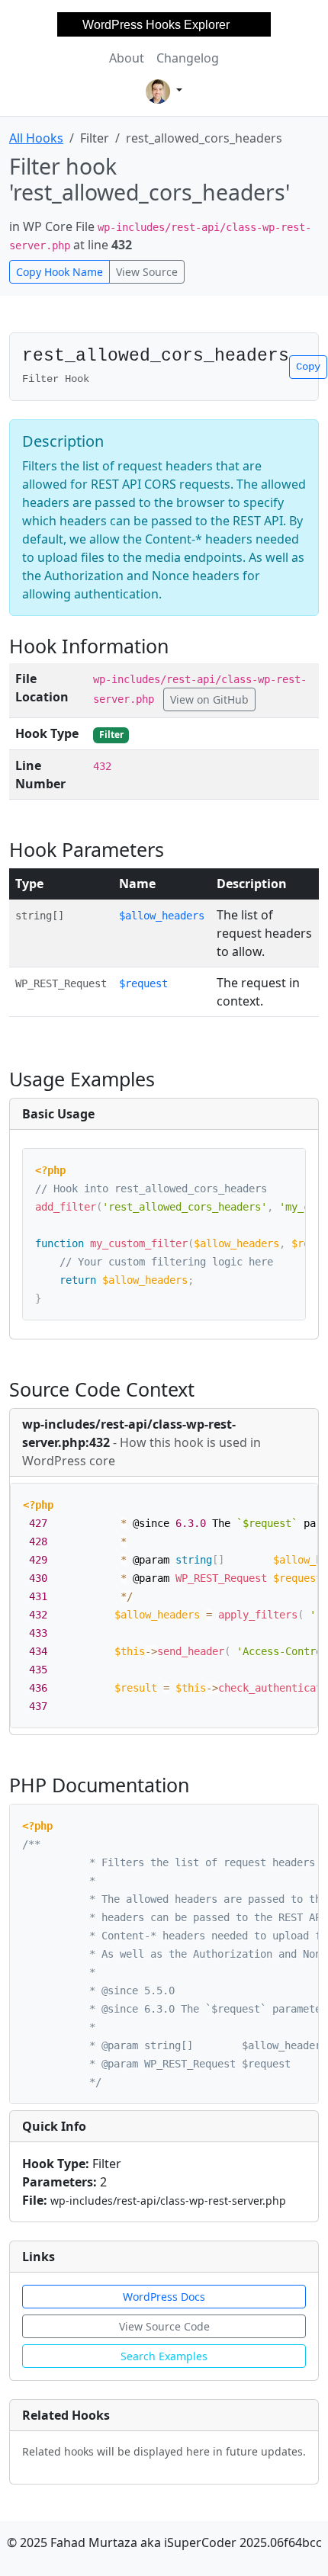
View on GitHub (209, 699)
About (127, 58)
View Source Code (164, 2326)
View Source (147, 272)
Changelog (188, 58)
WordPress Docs (164, 2297)
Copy (308, 367)
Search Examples (164, 2356)
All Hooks (36, 138)
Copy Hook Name (59, 272)
